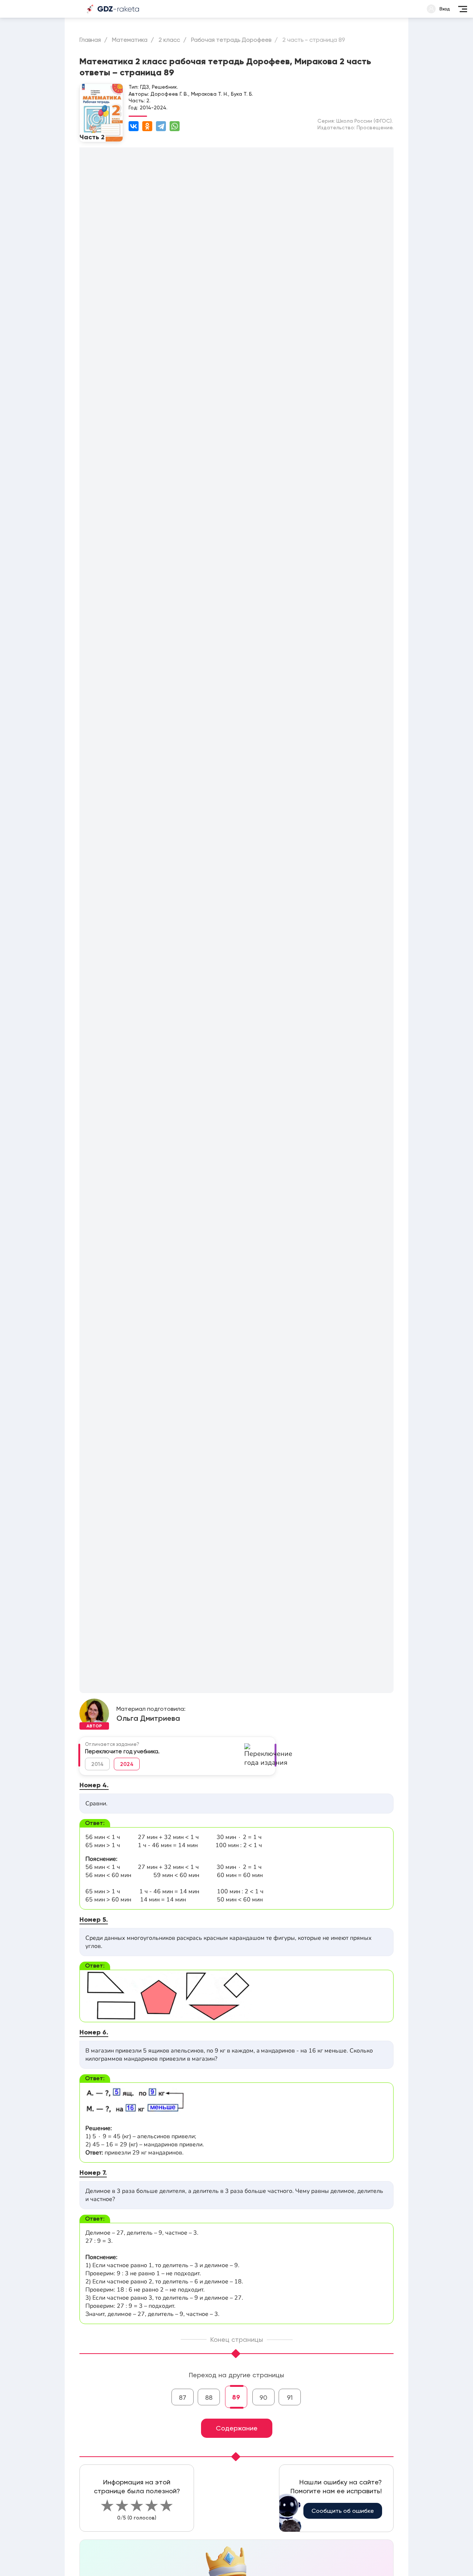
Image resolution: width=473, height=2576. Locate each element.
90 (263, 2397)
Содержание (237, 2428)
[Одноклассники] (147, 126)
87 (183, 2397)
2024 (127, 1764)
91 (290, 2397)
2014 (97, 1764)
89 (236, 2397)
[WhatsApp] (175, 126)
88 (209, 2397)
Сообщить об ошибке (343, 2511)
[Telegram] (161, 126)
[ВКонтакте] (134, 126)
